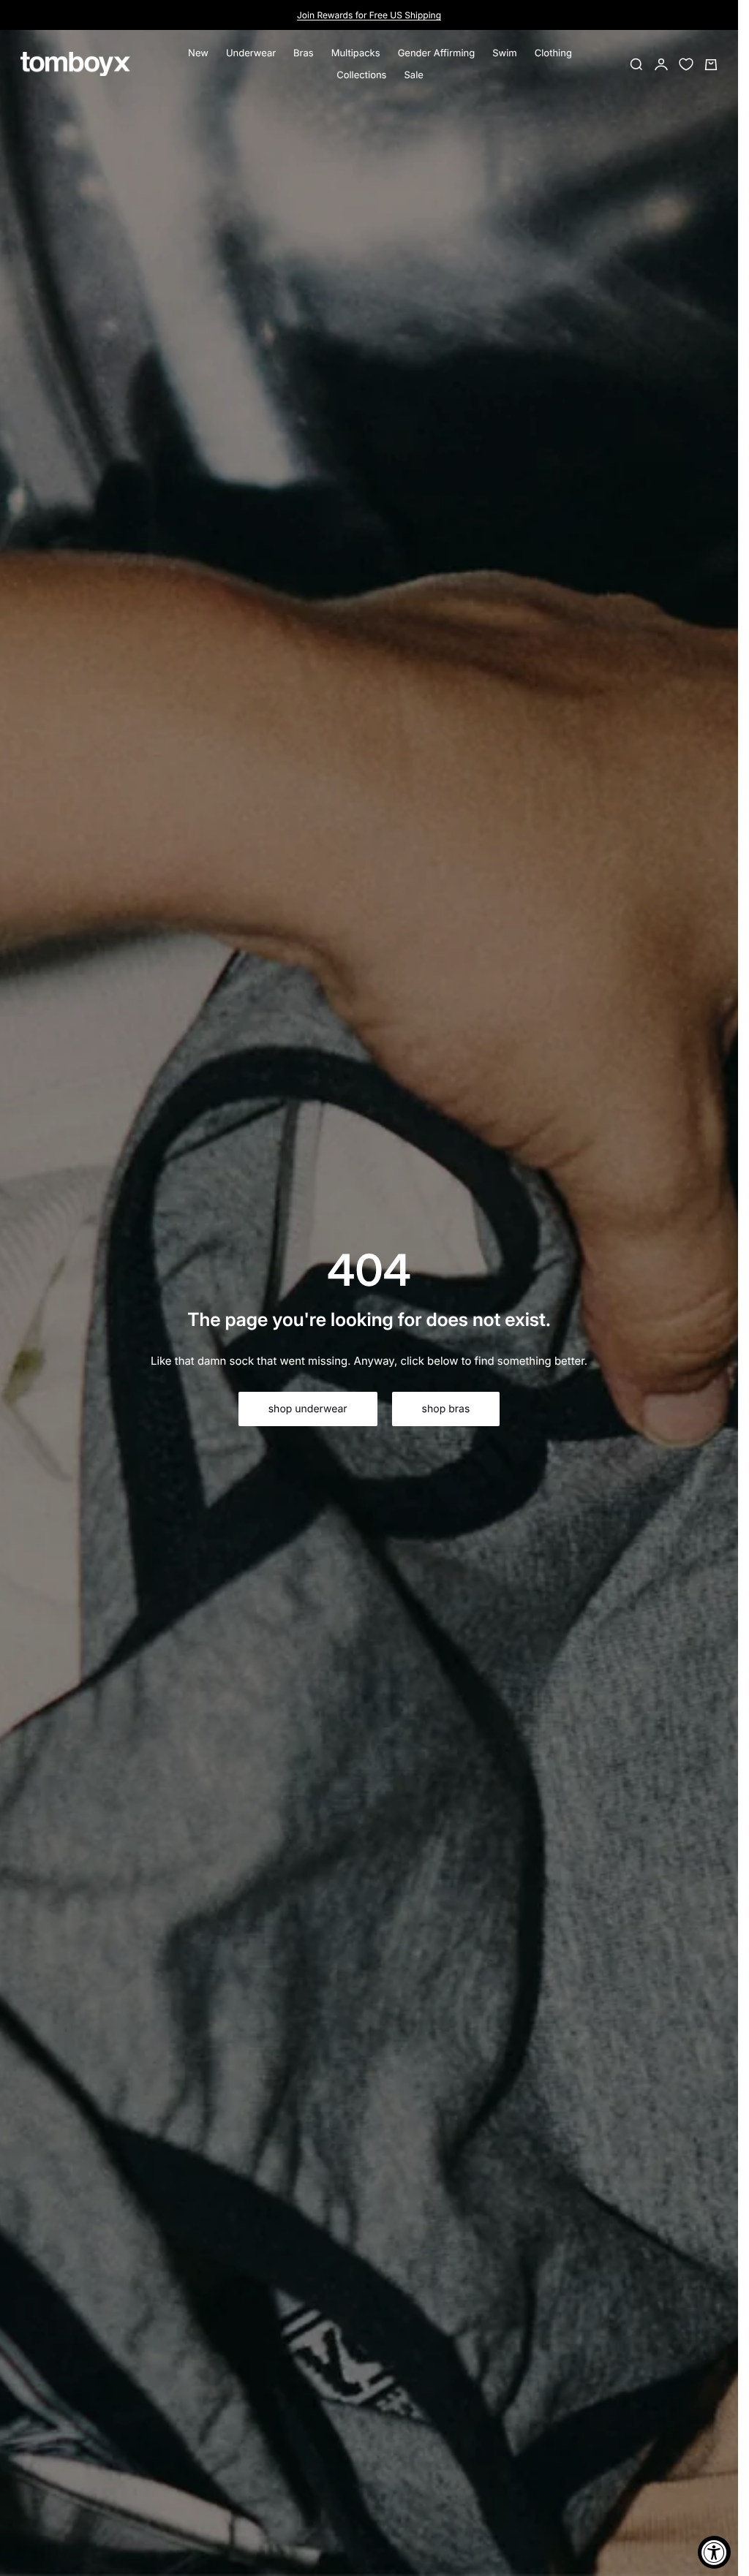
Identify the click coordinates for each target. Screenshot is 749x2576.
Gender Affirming (437, 53)
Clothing (553, 53)
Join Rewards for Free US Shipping (369, 15)
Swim (505, 53)
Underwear (251, 53)
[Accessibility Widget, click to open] (714, 2552)
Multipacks (356, 53)
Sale (413, 75)
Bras (304, 53)
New (198, 53)
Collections (361, 75)
